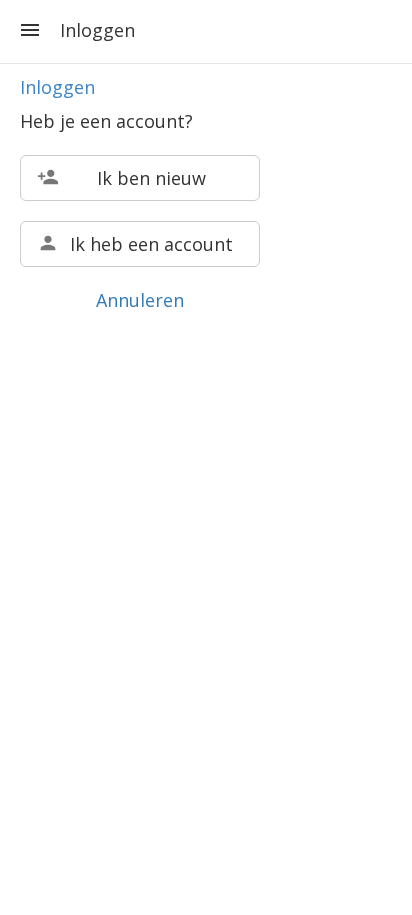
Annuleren (140, 300)
